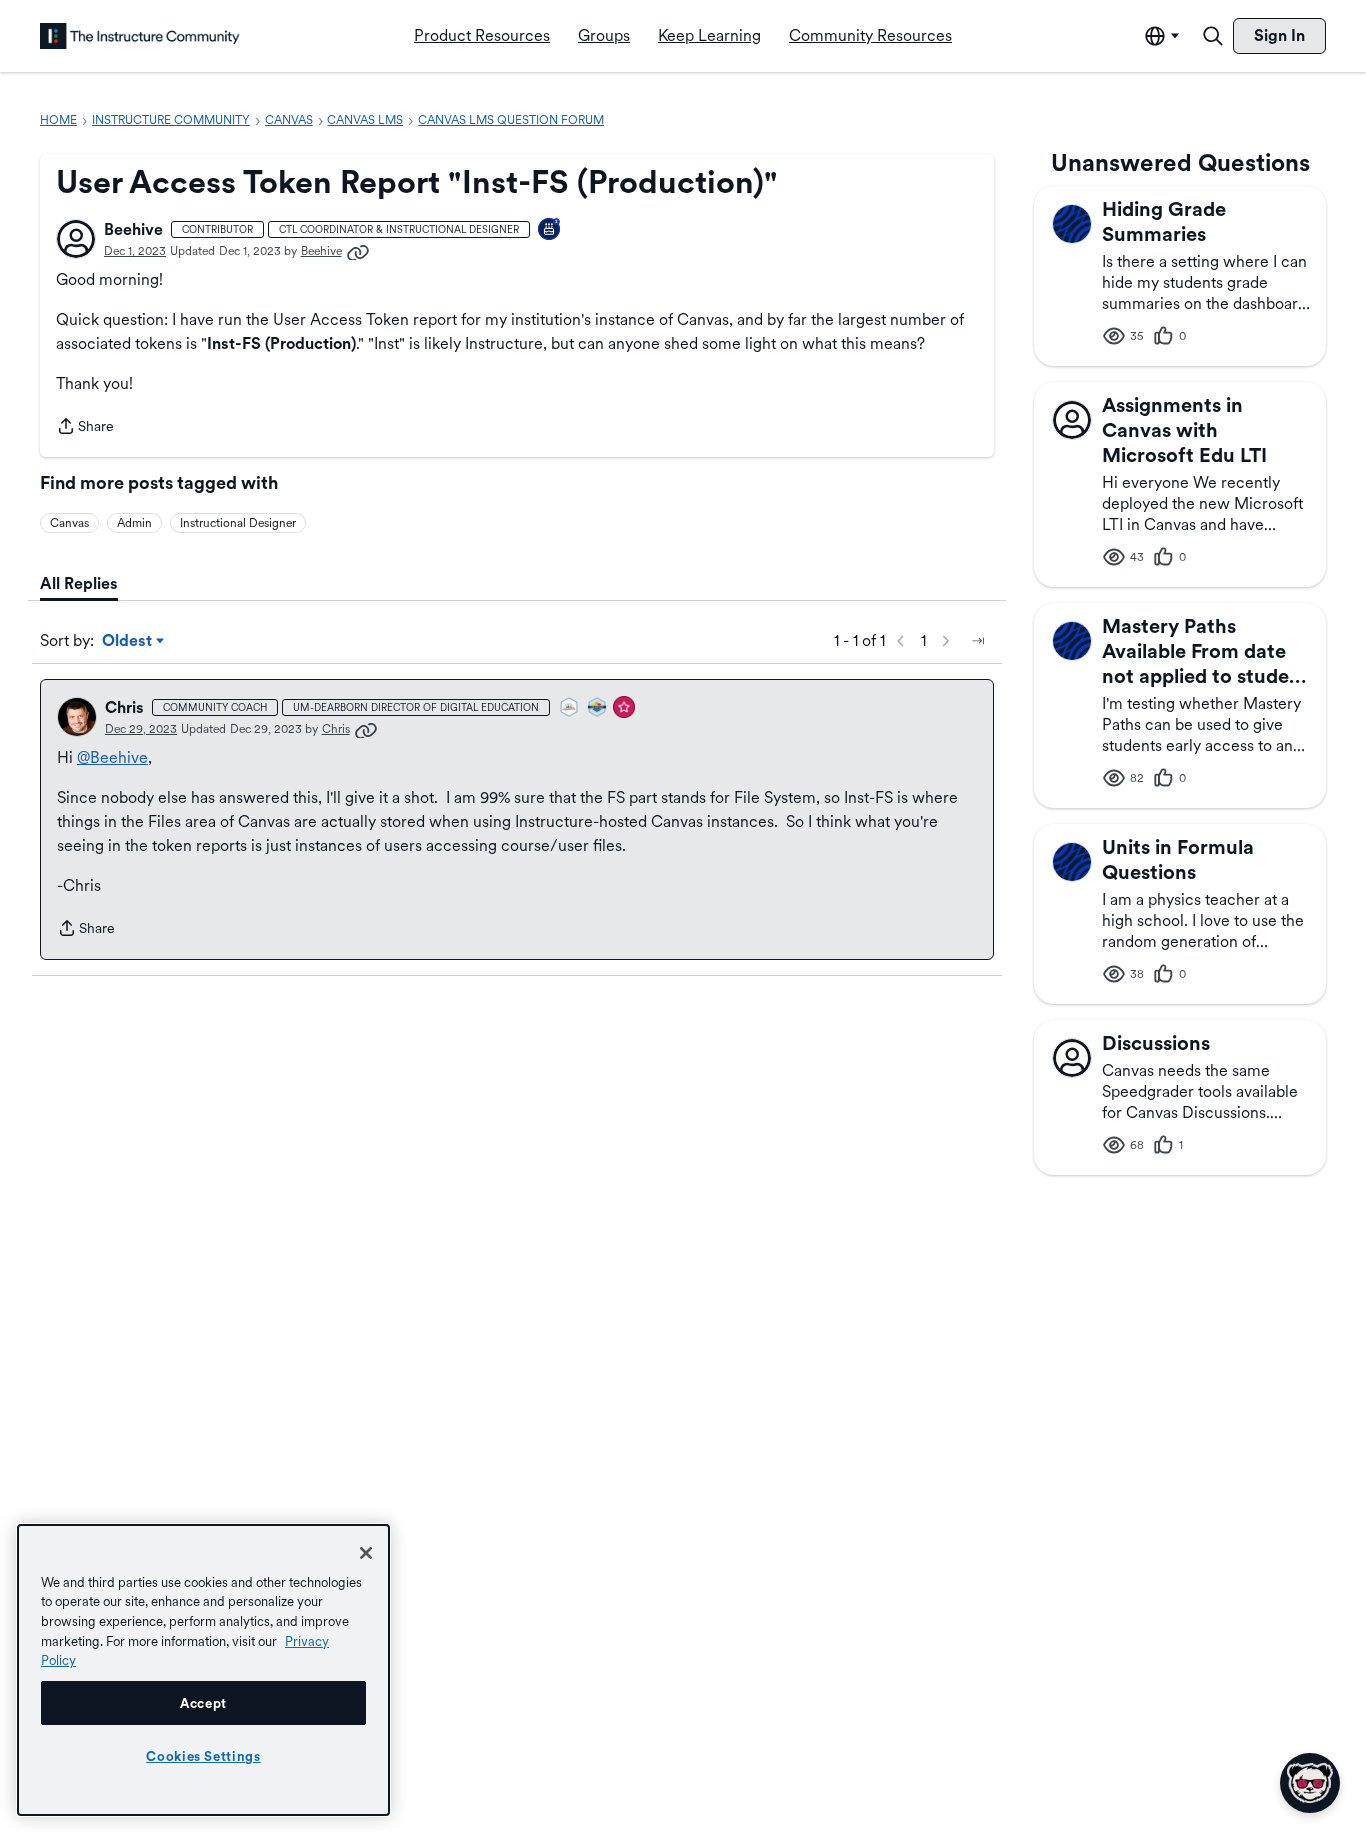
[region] (203, 1670)
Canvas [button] (69, 523)
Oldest (128, 642)
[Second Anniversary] (550, 230)
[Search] (1213, 36)
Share (85, 428)
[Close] (366, 1553)
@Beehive (112, 757)
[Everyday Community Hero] (625, 708)
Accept (203, 1703)
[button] (76, 239)
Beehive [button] (133, 229)
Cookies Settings (203, 1756)
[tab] (79, 584)
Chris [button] (124, 707)
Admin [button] (134, 523)
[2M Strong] (570, 708)
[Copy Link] (358, 251)
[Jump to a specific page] (978, 641)
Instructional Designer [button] (238, 523)
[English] (140, 36)
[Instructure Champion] (598, 708)
